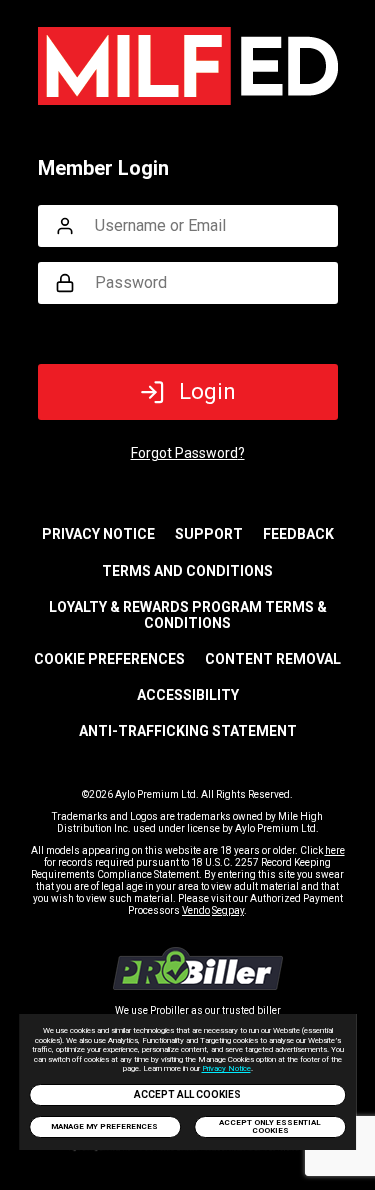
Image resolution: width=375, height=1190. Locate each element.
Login (207, 391)
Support (209, 534)
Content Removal (273, 659)
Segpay (228, 910)
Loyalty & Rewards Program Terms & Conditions (188, 615)
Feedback (298, 534)
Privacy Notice (226, 1068)
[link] (198, 984)
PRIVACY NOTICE (98, 534)
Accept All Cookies (187, 1094)
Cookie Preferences (109, 659)
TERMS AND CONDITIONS (187, 571)
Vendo (196, 910)
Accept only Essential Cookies (270, 1126)
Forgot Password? (188, 453)
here (335, 850)
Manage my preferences (104, 1126)
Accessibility (188, 695)
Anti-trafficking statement (188, 731)
